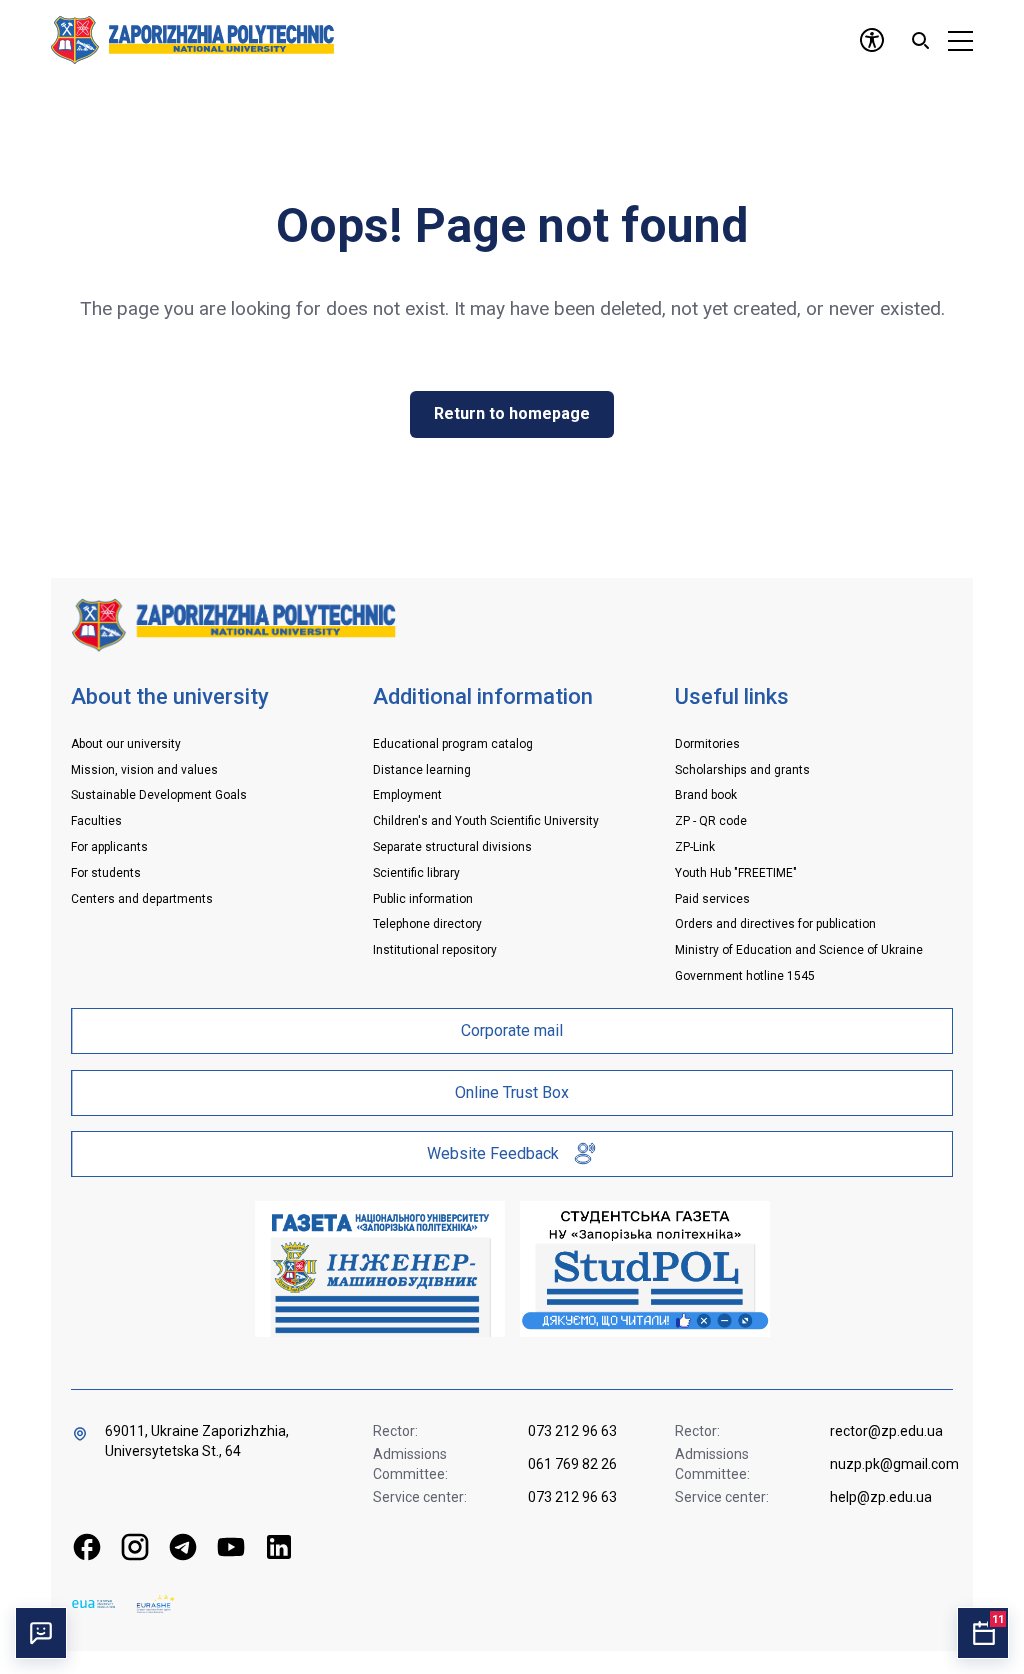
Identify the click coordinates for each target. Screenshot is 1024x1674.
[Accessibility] (872, 40)
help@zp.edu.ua (881, 1497)
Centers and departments (142, 899)
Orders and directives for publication (775, 924)
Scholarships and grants (742, 770)
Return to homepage (512, 413)
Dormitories (707, 744)
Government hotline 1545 (745, 976)
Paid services (712, 899)
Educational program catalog (453, 744)
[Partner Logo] (93, 1603)
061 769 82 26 (572, 1464)
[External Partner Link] (380, 1269)
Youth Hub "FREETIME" (736, 873)
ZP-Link (695, 847)
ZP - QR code (711, 821)
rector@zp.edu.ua (886, 1431)
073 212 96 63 (572, 1431)
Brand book (706, 795)
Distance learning (422, 770)
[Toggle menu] (960, 40)
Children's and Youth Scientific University (486, 821)
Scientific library (416, 873)
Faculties (96, 821)
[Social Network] (87, 1547)
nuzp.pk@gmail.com (892, 1464)
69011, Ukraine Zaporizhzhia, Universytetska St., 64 (197, 1441)
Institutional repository (435, 950)
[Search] (920, 40)
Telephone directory (427, 924)
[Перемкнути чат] (41, 1633)
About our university (126, 744)
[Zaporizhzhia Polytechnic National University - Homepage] (233, 623)
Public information (423, 899)
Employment (407, 795)
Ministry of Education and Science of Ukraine (799, 950)
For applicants (109, 847)
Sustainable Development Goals (159, 795)
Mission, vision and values (144, 770)
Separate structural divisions (452, 847)
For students (106, 873)
